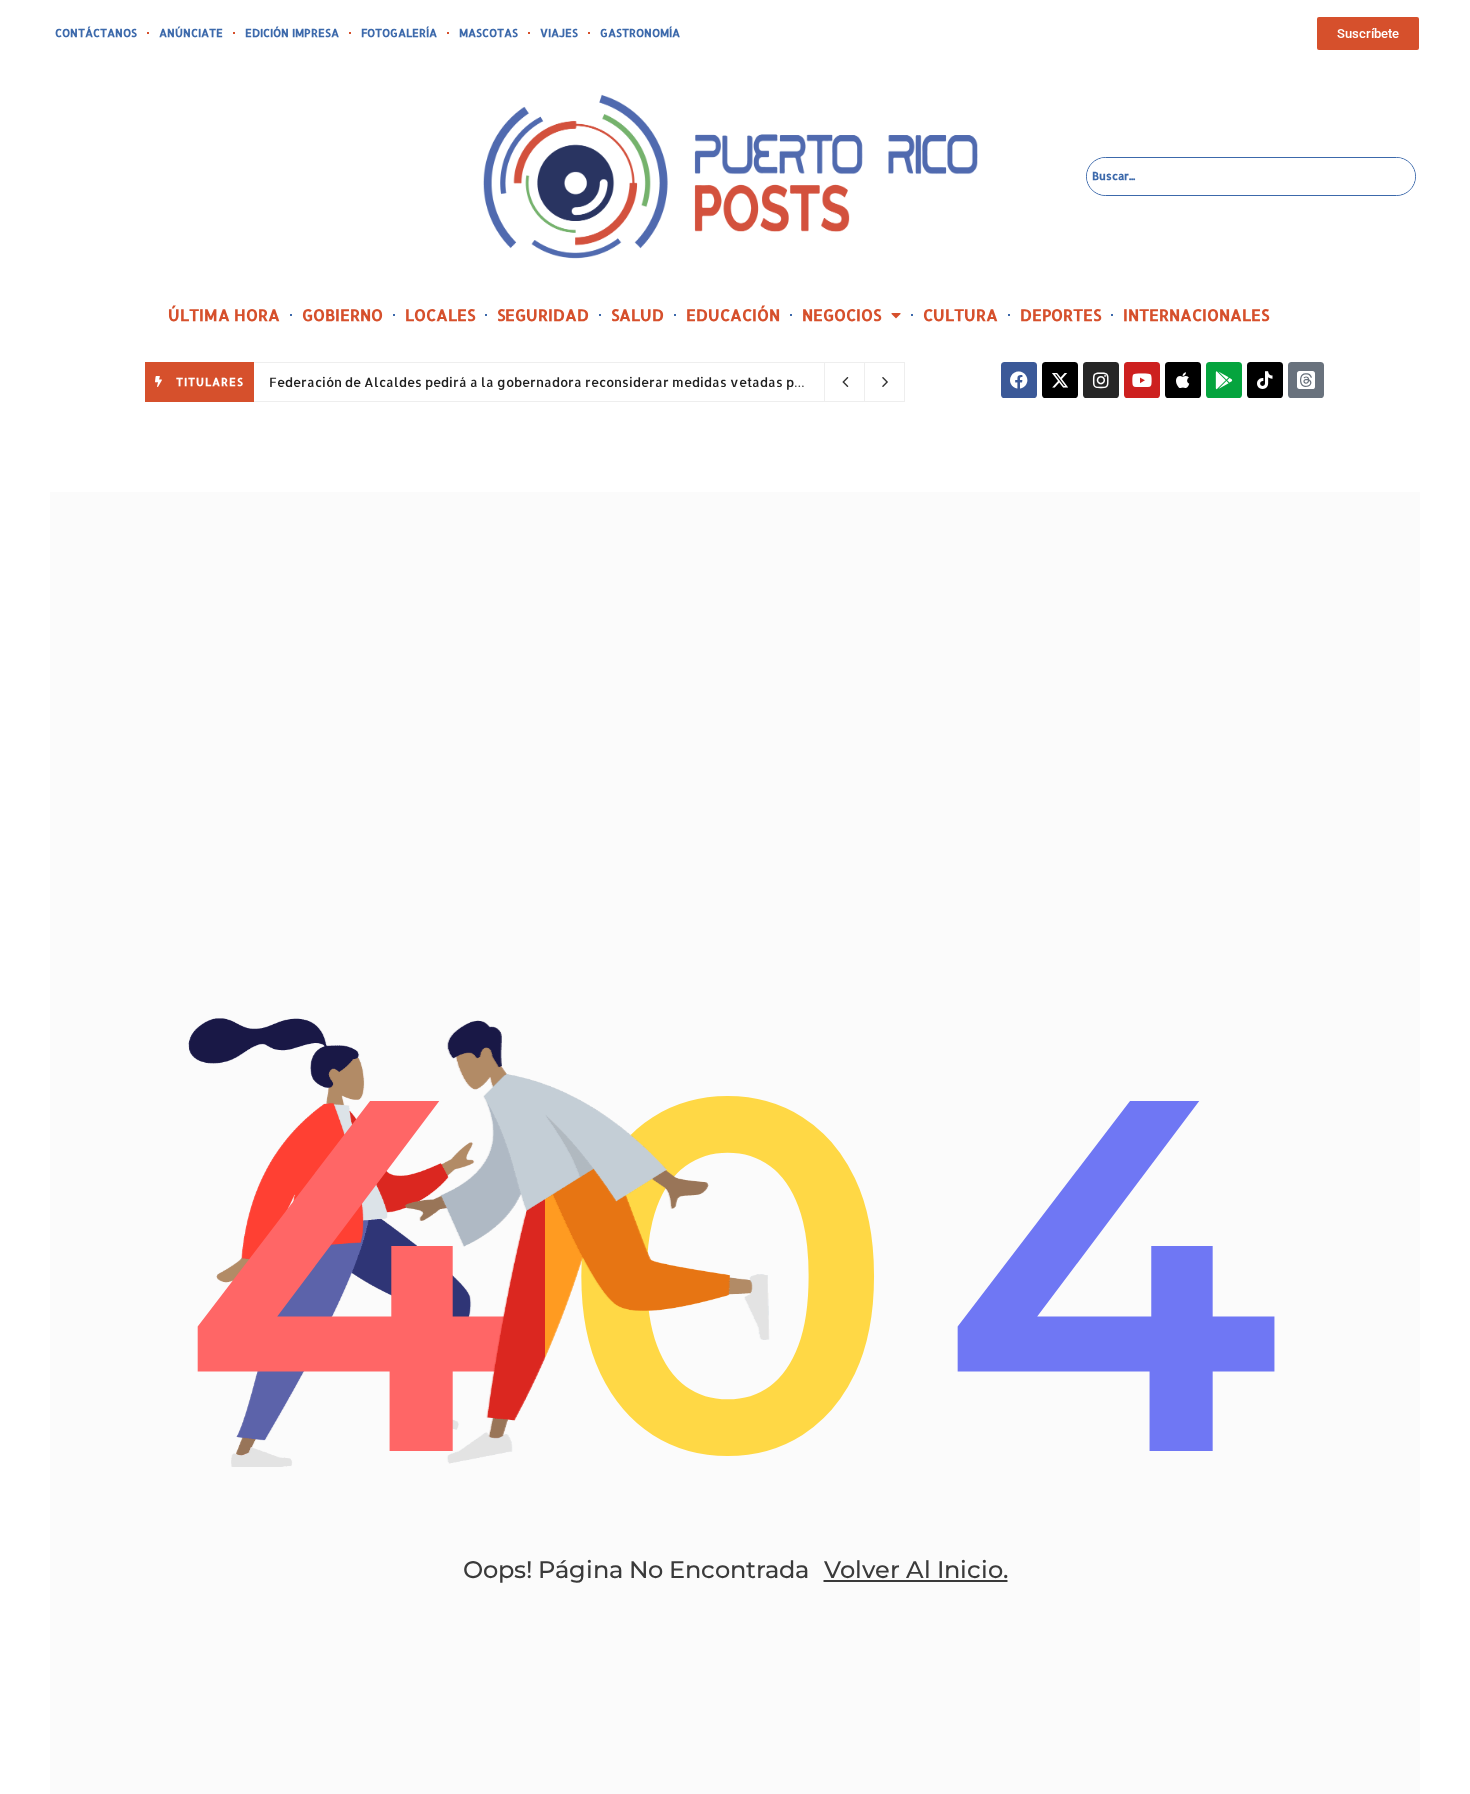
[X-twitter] (1060, 380)
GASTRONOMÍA (640, 33)
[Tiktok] (1265, 380)
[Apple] (1183, 380)
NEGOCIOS (841, 314)
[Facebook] (1019, 380)
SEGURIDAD (543, 314)
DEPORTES (1060, 314)
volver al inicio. (916, 1569)
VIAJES (559, 33)
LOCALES (440, 314)
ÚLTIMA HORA (224, 314)
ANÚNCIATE (191, 33)
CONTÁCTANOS (96, 33)
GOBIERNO (342, 314)
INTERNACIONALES (1196, 314)
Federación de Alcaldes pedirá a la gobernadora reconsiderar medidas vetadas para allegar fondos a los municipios (645, 382)
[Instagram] (1101, 380)
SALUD (637, 314)
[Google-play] (1224, 380)
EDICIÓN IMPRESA (292, 33)
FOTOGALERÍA (399, 33)
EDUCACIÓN (733, 314)
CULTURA (960, 314)
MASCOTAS (488, 33)
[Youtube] (1142, 380)
